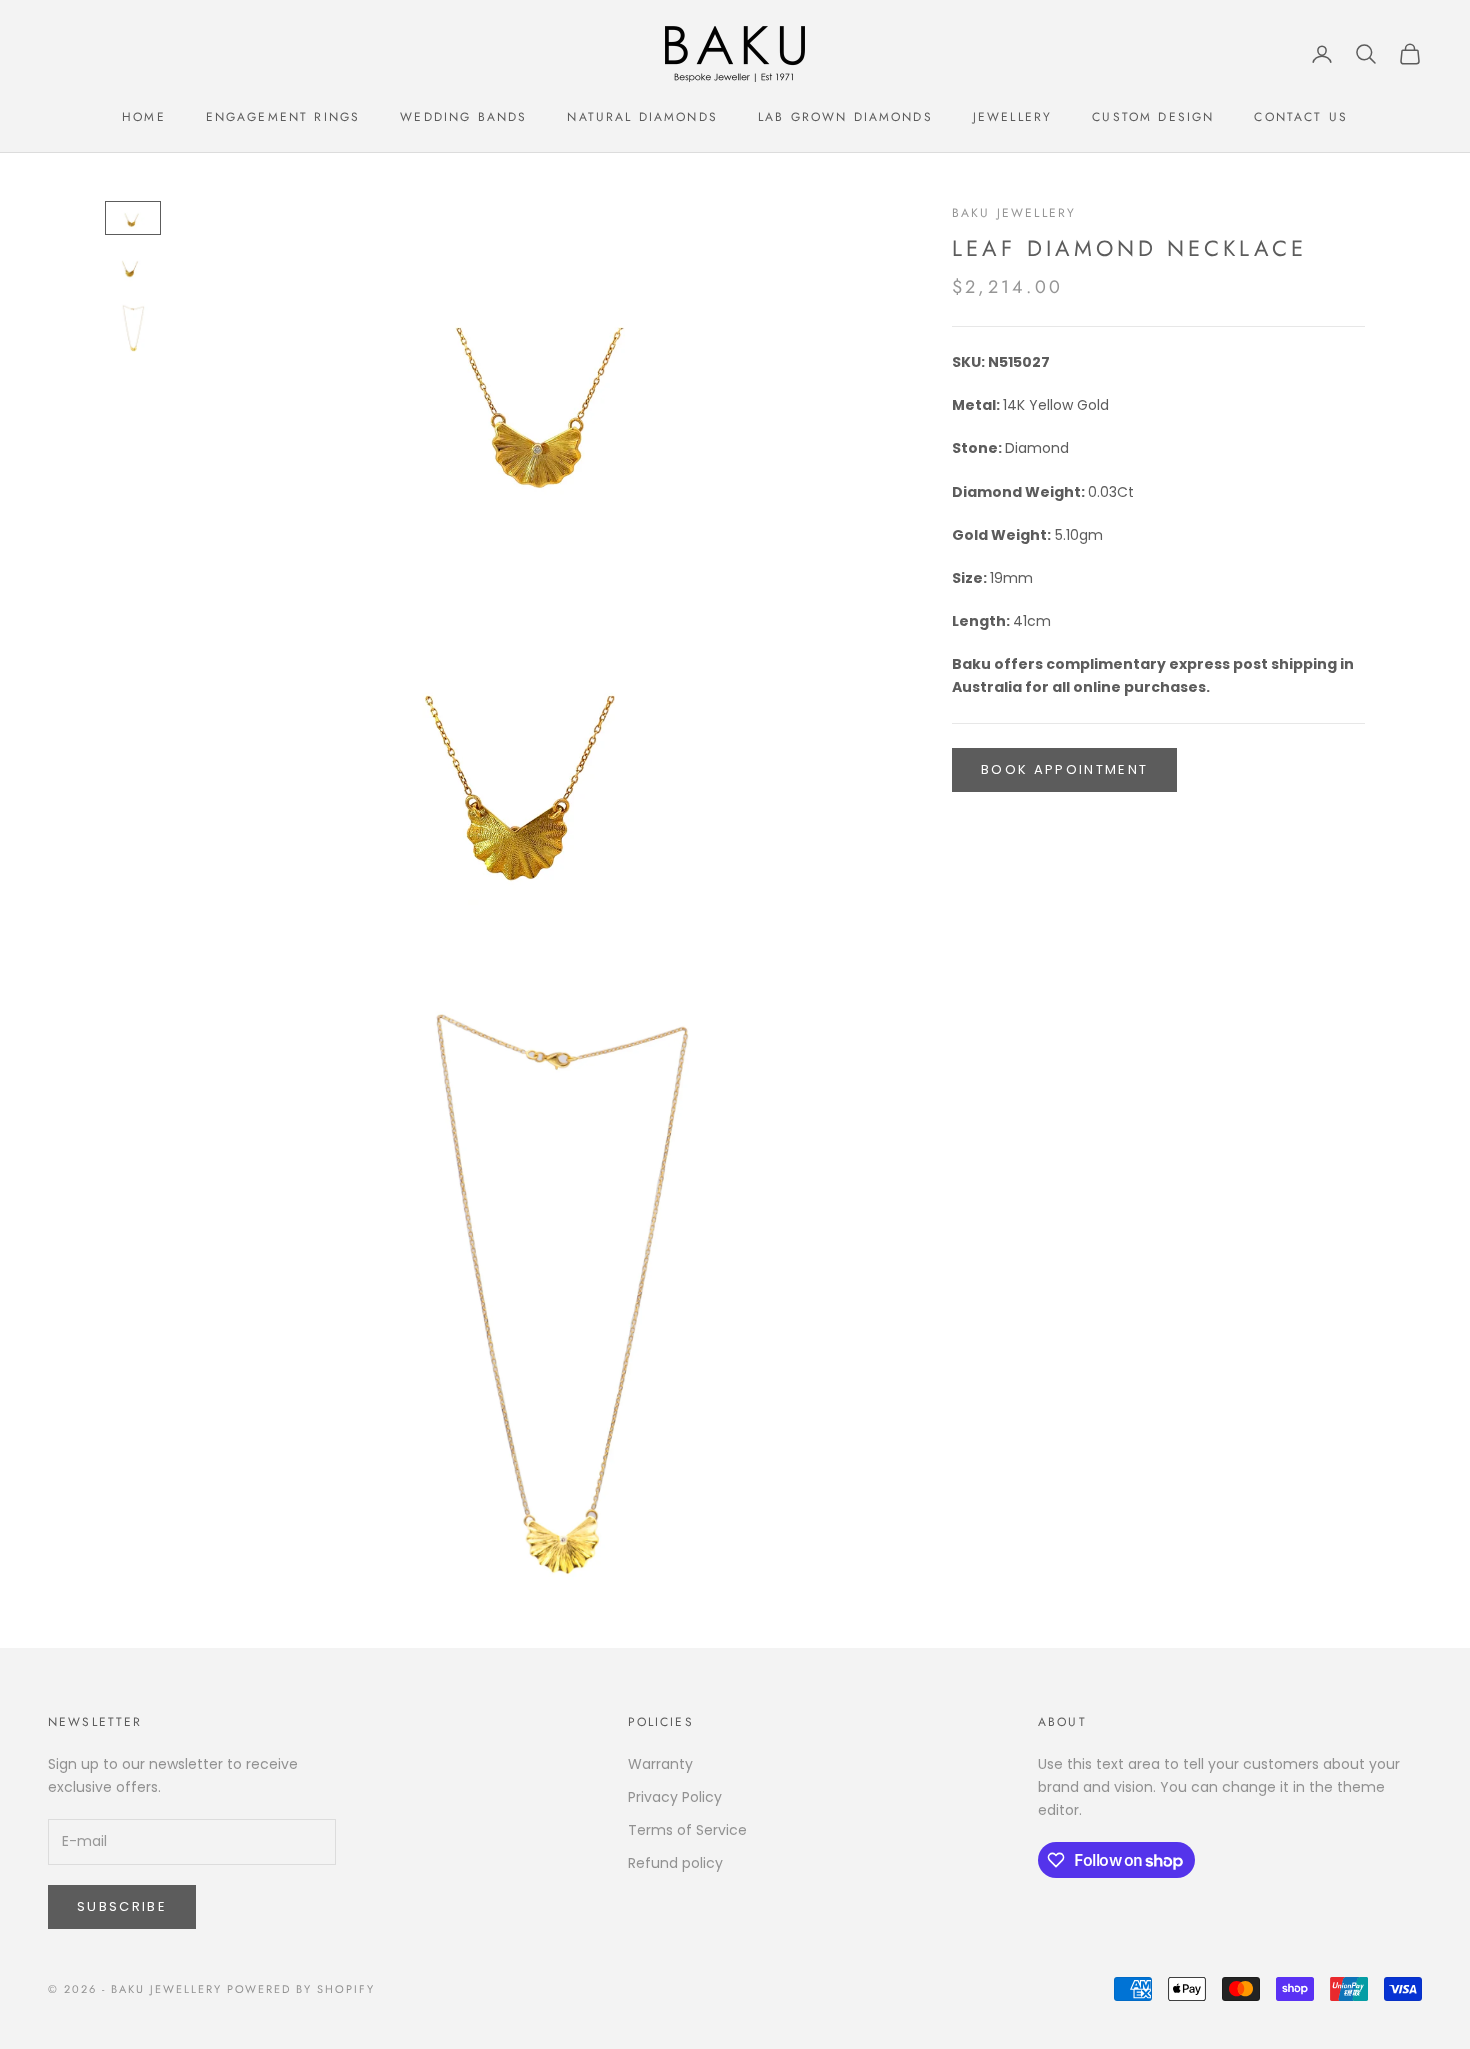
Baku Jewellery (1014, 213)
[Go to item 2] (133, 267)
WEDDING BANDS (463, 117)
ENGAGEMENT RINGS (283, 117)
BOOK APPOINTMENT (1064, 769)
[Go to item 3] (133, 328)
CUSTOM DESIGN (1153, 117)
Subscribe (122, 1906)
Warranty (660, 1764)
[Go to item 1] (133, 218)
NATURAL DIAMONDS (642, 117)
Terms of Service (687, 1830)
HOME (144, 117)
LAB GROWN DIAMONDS (845, 117)
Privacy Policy (675, 1797)
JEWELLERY (1012, 117)
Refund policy (675, 1863)
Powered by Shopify (301, 1989)
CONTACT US (1301, 117)
